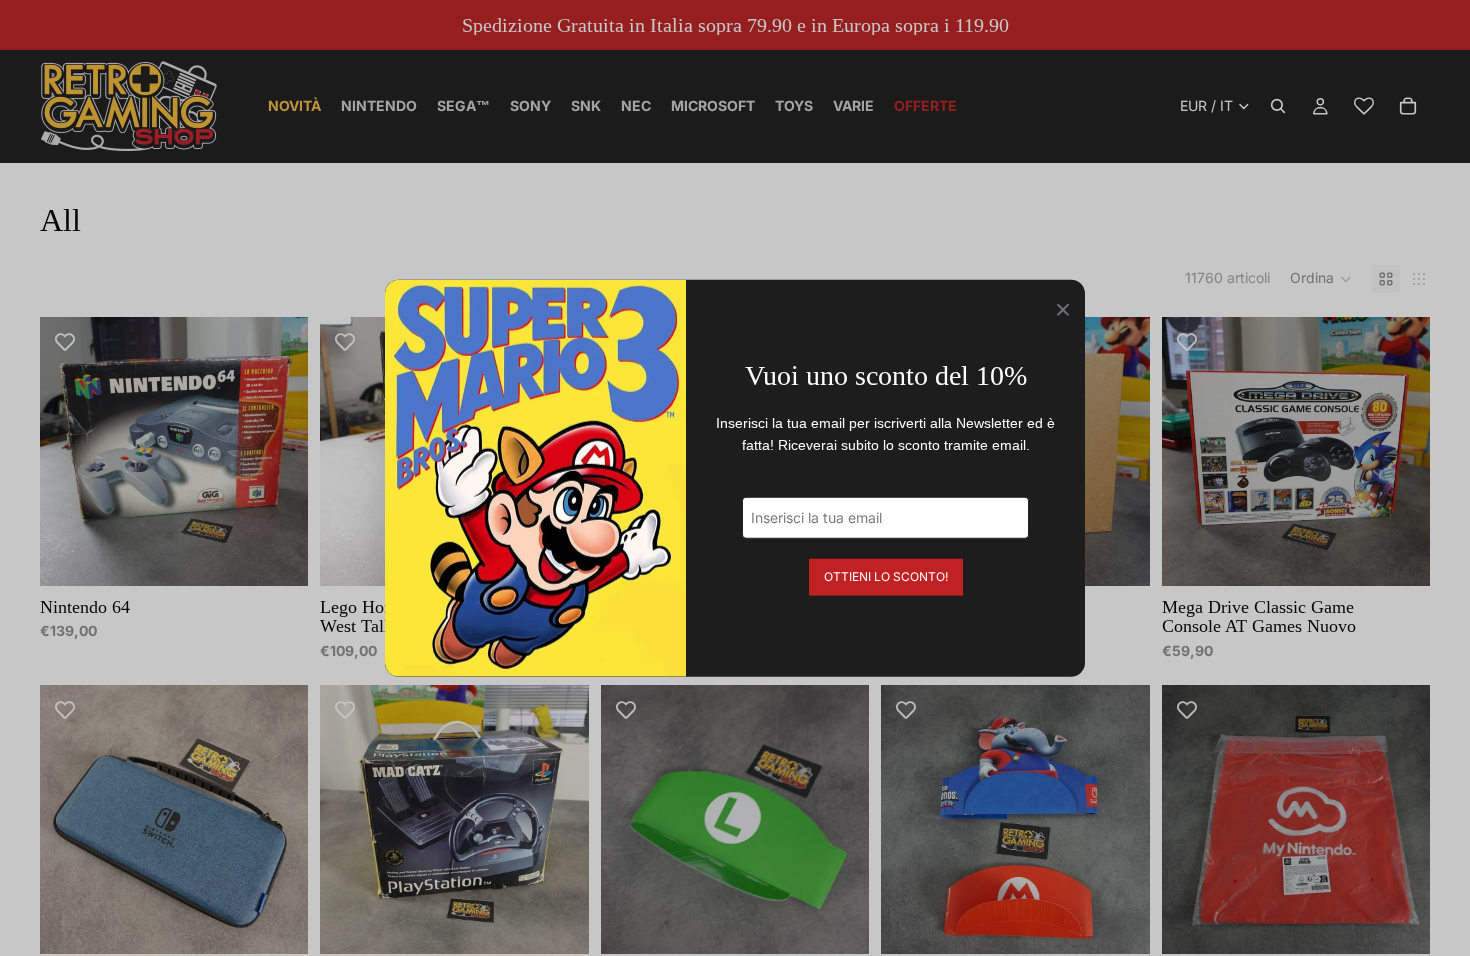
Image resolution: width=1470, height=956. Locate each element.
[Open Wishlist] (1364, 106)
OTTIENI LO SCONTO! (886, 575)
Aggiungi (295, 554)
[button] (1321, 279)
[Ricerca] (1278, 106)
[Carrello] (1408, 106)
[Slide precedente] (70, 451)
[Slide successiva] (278, 451)
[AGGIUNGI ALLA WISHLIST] (65, 342)
